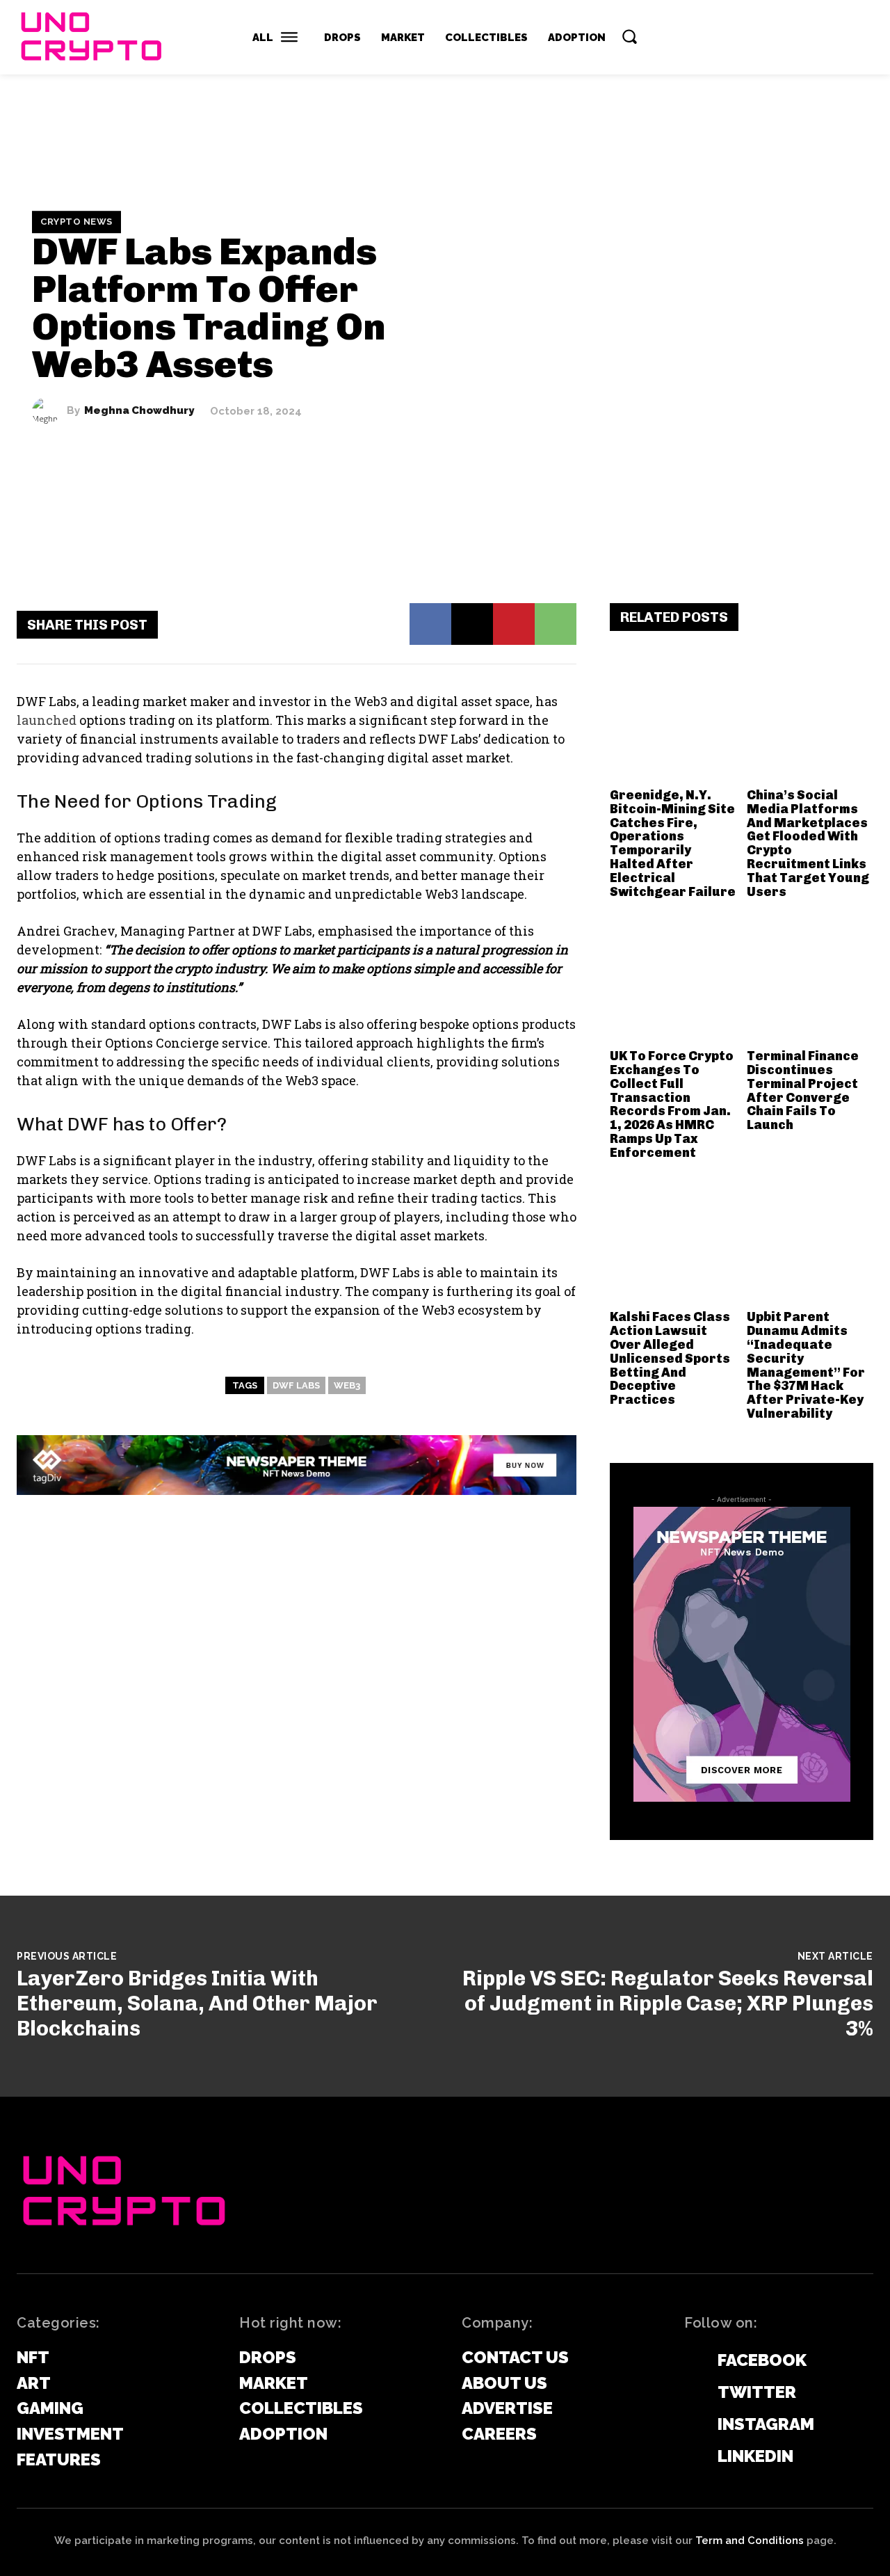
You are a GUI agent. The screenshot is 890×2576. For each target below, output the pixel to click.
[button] (629, 36)
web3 (347, 1385)
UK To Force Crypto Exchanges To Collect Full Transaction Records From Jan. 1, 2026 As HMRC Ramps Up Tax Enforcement (672, 1104)
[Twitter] (691, 2393)
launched (47, 720)
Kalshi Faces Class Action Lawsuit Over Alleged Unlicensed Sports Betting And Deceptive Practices (670, 1358)
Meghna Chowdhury (139, 411)
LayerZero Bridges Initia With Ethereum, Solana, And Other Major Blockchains (197, 2003)
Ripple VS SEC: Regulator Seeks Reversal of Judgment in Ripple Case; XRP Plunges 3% (668, 2003)
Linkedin (755, 2456)
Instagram (766, 2424)
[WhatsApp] (556, 624)
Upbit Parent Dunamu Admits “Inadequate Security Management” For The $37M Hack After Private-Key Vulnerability (806, 1365)
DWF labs (296, 1385)
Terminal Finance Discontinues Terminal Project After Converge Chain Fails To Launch (803, 1090)
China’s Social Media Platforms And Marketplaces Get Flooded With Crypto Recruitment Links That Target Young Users (808, 843)
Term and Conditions (750, 2541)
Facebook (762, 2360)
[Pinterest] (514, 624)
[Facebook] (430, 624)
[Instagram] (691, 2425)
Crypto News (76, 222)
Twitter (757, 2392)
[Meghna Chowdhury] (49, 411)
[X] (472, 624)
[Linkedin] (691, 2457)
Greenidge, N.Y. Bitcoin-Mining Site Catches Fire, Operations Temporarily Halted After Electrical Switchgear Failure (673, 843)
